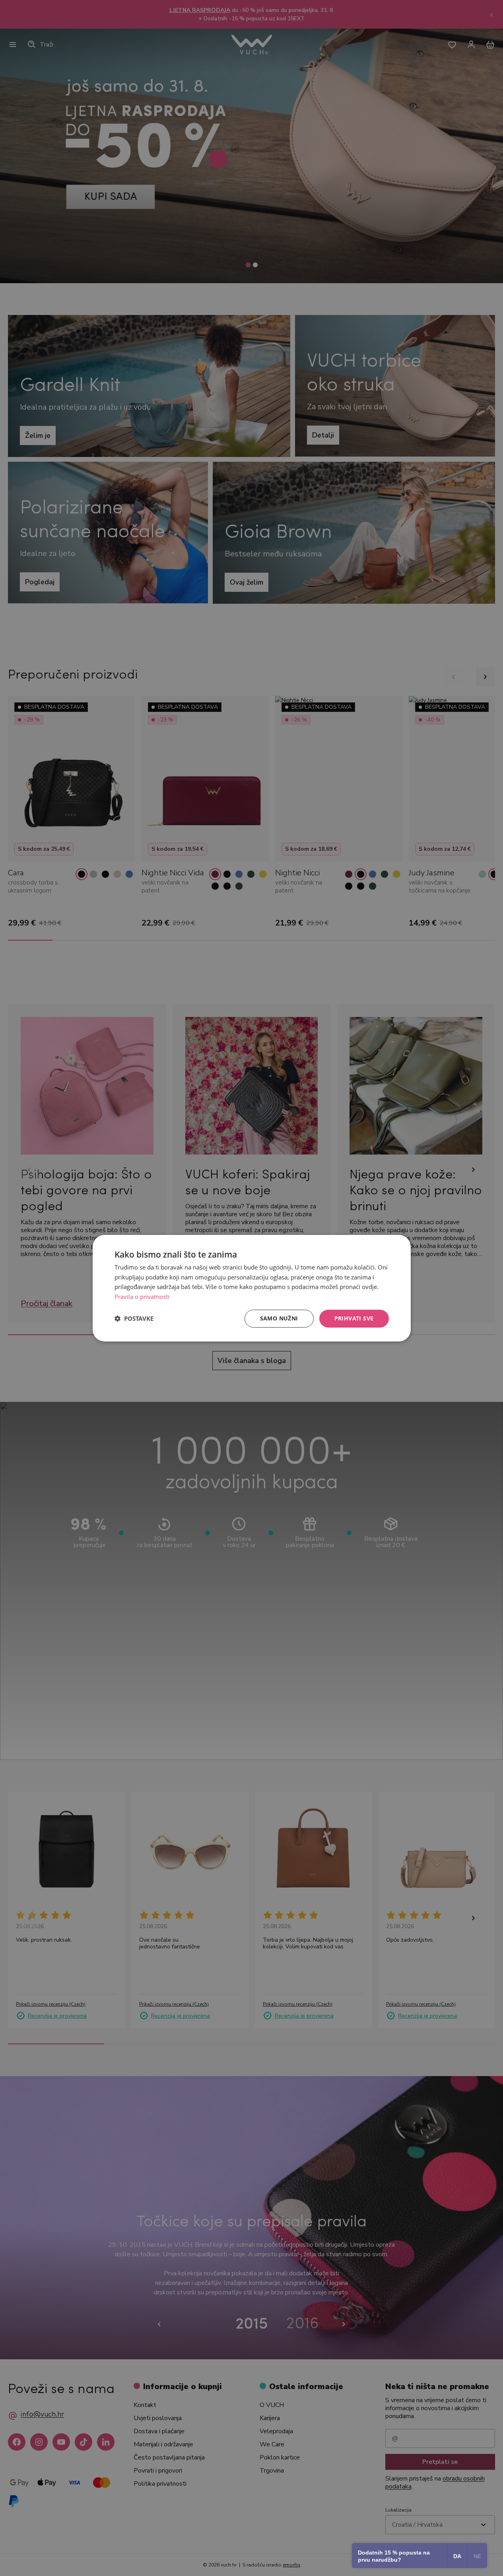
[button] (134, 1318)
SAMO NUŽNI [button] (279, 1318)
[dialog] (252, 1288)
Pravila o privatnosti (142, 1297)
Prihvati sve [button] (354, 1318)
